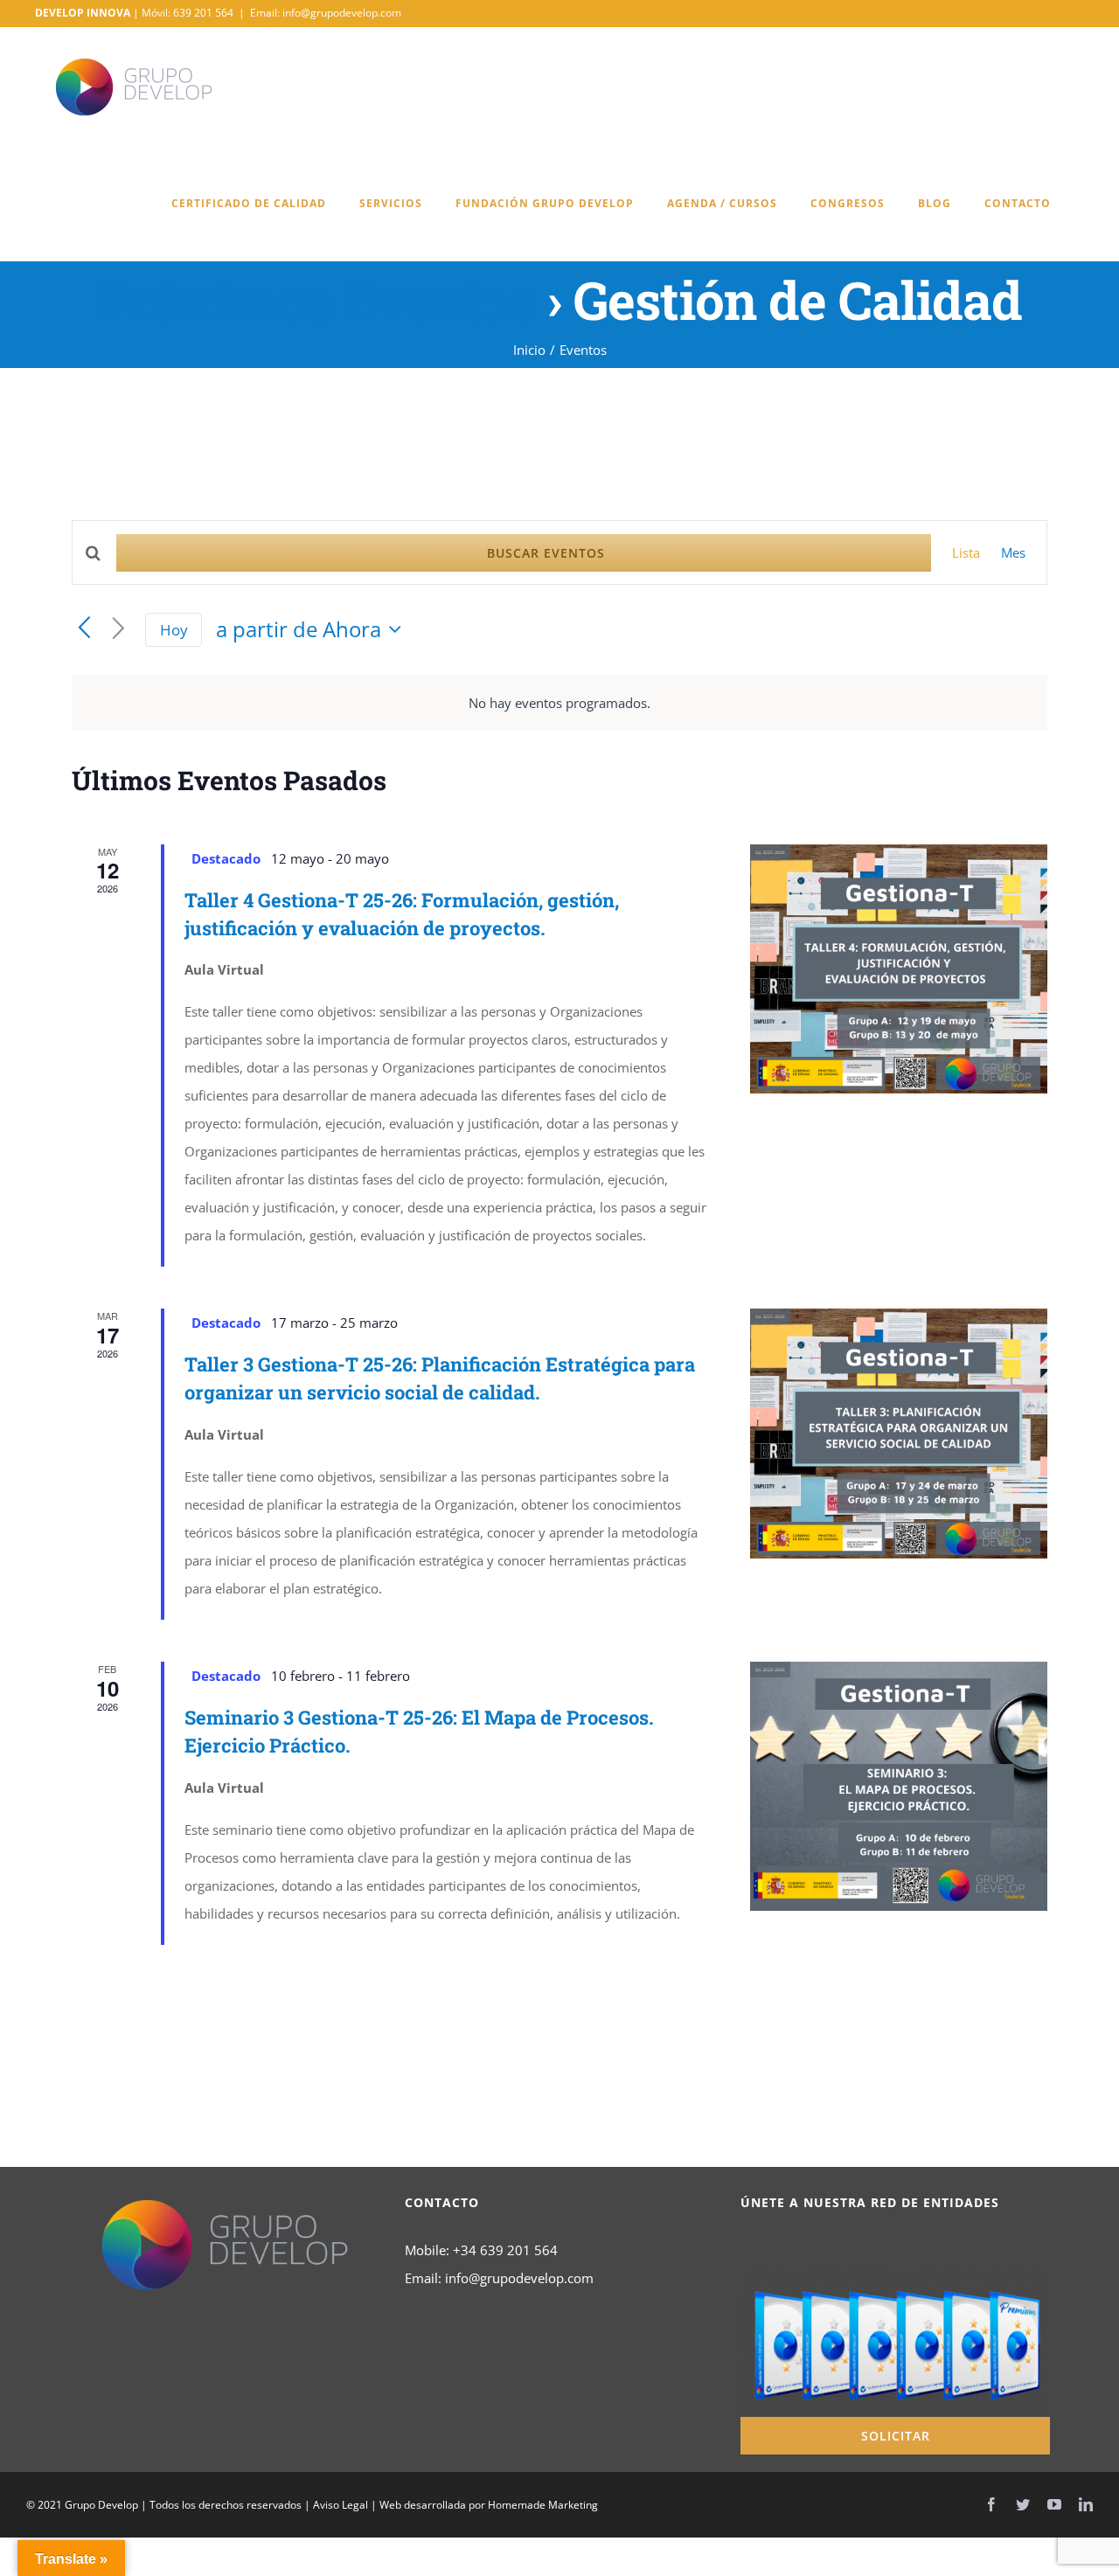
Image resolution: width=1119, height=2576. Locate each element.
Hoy (174, 630)
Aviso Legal (341, 2505)
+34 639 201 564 (505, 2250)
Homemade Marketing (543, 2505)
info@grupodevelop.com (519, 2278)
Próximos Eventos (316, 299)
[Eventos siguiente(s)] (118, 629)
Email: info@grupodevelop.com (326, 13)
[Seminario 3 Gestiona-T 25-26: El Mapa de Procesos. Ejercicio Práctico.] (899, 1786)
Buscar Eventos (546, 553)
